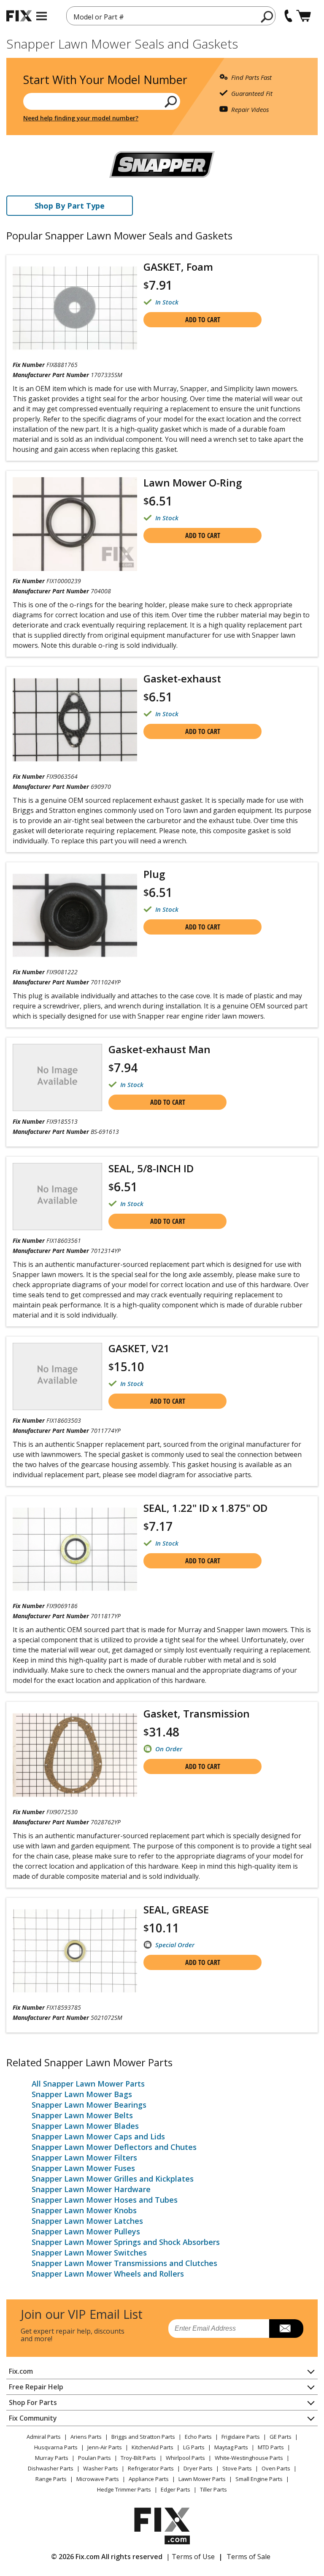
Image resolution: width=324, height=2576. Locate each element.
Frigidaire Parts (241, 2437)
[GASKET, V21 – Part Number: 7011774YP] (57, 1376)
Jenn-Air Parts (105, 2447)
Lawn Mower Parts (202, 2479)
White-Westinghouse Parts (249, 2458)
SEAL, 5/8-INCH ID (151, 1168)
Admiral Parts (44, 2437)
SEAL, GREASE (176, 1909)
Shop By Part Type (70, 206)
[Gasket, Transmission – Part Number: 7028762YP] (75, 1755)
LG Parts (194, 2447)
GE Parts (281, 2437)
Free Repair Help (36, 2387)
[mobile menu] (42, 16)
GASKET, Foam (178, 267)
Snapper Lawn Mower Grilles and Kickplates (113, 2179)
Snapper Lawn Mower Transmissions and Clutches (124, 2263)
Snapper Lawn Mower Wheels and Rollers (108, 2274)
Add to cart (203, 320)
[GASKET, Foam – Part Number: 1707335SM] (75, 308)
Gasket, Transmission (197, 1713)
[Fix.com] (19, 16)
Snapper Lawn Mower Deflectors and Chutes (114, 2147)
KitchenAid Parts (153, 2447)
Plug (154, 874)
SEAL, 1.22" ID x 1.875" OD (205, 1508)
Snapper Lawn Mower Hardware (91, 2189)
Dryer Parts (198, 2468)
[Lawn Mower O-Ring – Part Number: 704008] (75, 524)
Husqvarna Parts (56, 2447)
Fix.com (21, 2371)
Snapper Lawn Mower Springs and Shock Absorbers (126, 2242)
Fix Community (33, 2418)
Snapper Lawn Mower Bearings (89, 2105)
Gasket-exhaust (182, 678)
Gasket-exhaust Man (159, 1049)
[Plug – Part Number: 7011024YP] (75, 915)
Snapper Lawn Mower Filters (84, 2158)
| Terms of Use (190, 2557)
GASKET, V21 (139, 1348)
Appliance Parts (149, 2479)
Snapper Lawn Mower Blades (85, 2126)
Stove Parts (237, 2468)
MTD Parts (271, 2447)
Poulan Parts (94, 2458)
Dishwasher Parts (51, 2468)
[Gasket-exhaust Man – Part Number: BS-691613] (57, 1077)
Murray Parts (52, 2458)
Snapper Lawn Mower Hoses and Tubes (105, 2200)
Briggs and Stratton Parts (143, 2437)
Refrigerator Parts (151, 2468)
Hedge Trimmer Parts (124, 2489)
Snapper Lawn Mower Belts (82, 2115)
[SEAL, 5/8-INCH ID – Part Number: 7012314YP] (57, 1197)
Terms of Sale (248, 2557)
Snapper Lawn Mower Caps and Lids (98, 2136)
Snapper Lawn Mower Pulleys (86, 2231)
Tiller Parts (213, 2489)
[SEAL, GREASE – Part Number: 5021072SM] (75, 1951)
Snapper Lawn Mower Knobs (84, 2210)
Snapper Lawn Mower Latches (87, 2221)
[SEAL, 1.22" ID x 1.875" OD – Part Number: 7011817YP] (75, 1549)
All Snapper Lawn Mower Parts (88, 2084)
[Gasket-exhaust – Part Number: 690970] (75, 720)
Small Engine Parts (259, 2479)
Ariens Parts (86, 2437)
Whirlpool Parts (185, 2458)
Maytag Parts (231, 2447)
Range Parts (51, 2479)
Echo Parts (198, 2437)
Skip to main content (162, 24)
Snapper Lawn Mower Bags (82, 2094)
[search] (267, 16)
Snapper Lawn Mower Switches (89, 2253)
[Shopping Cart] (304, 16)
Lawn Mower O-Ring (193, 482)
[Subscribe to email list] (286, 2329)
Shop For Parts (33, 2402)
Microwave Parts (98, 2479)
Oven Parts (276, 2468)
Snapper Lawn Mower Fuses (83, 2168)
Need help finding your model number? (81, 118)
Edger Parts (175, 2489)
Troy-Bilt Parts (138, 2458)
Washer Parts (101, 2468)
